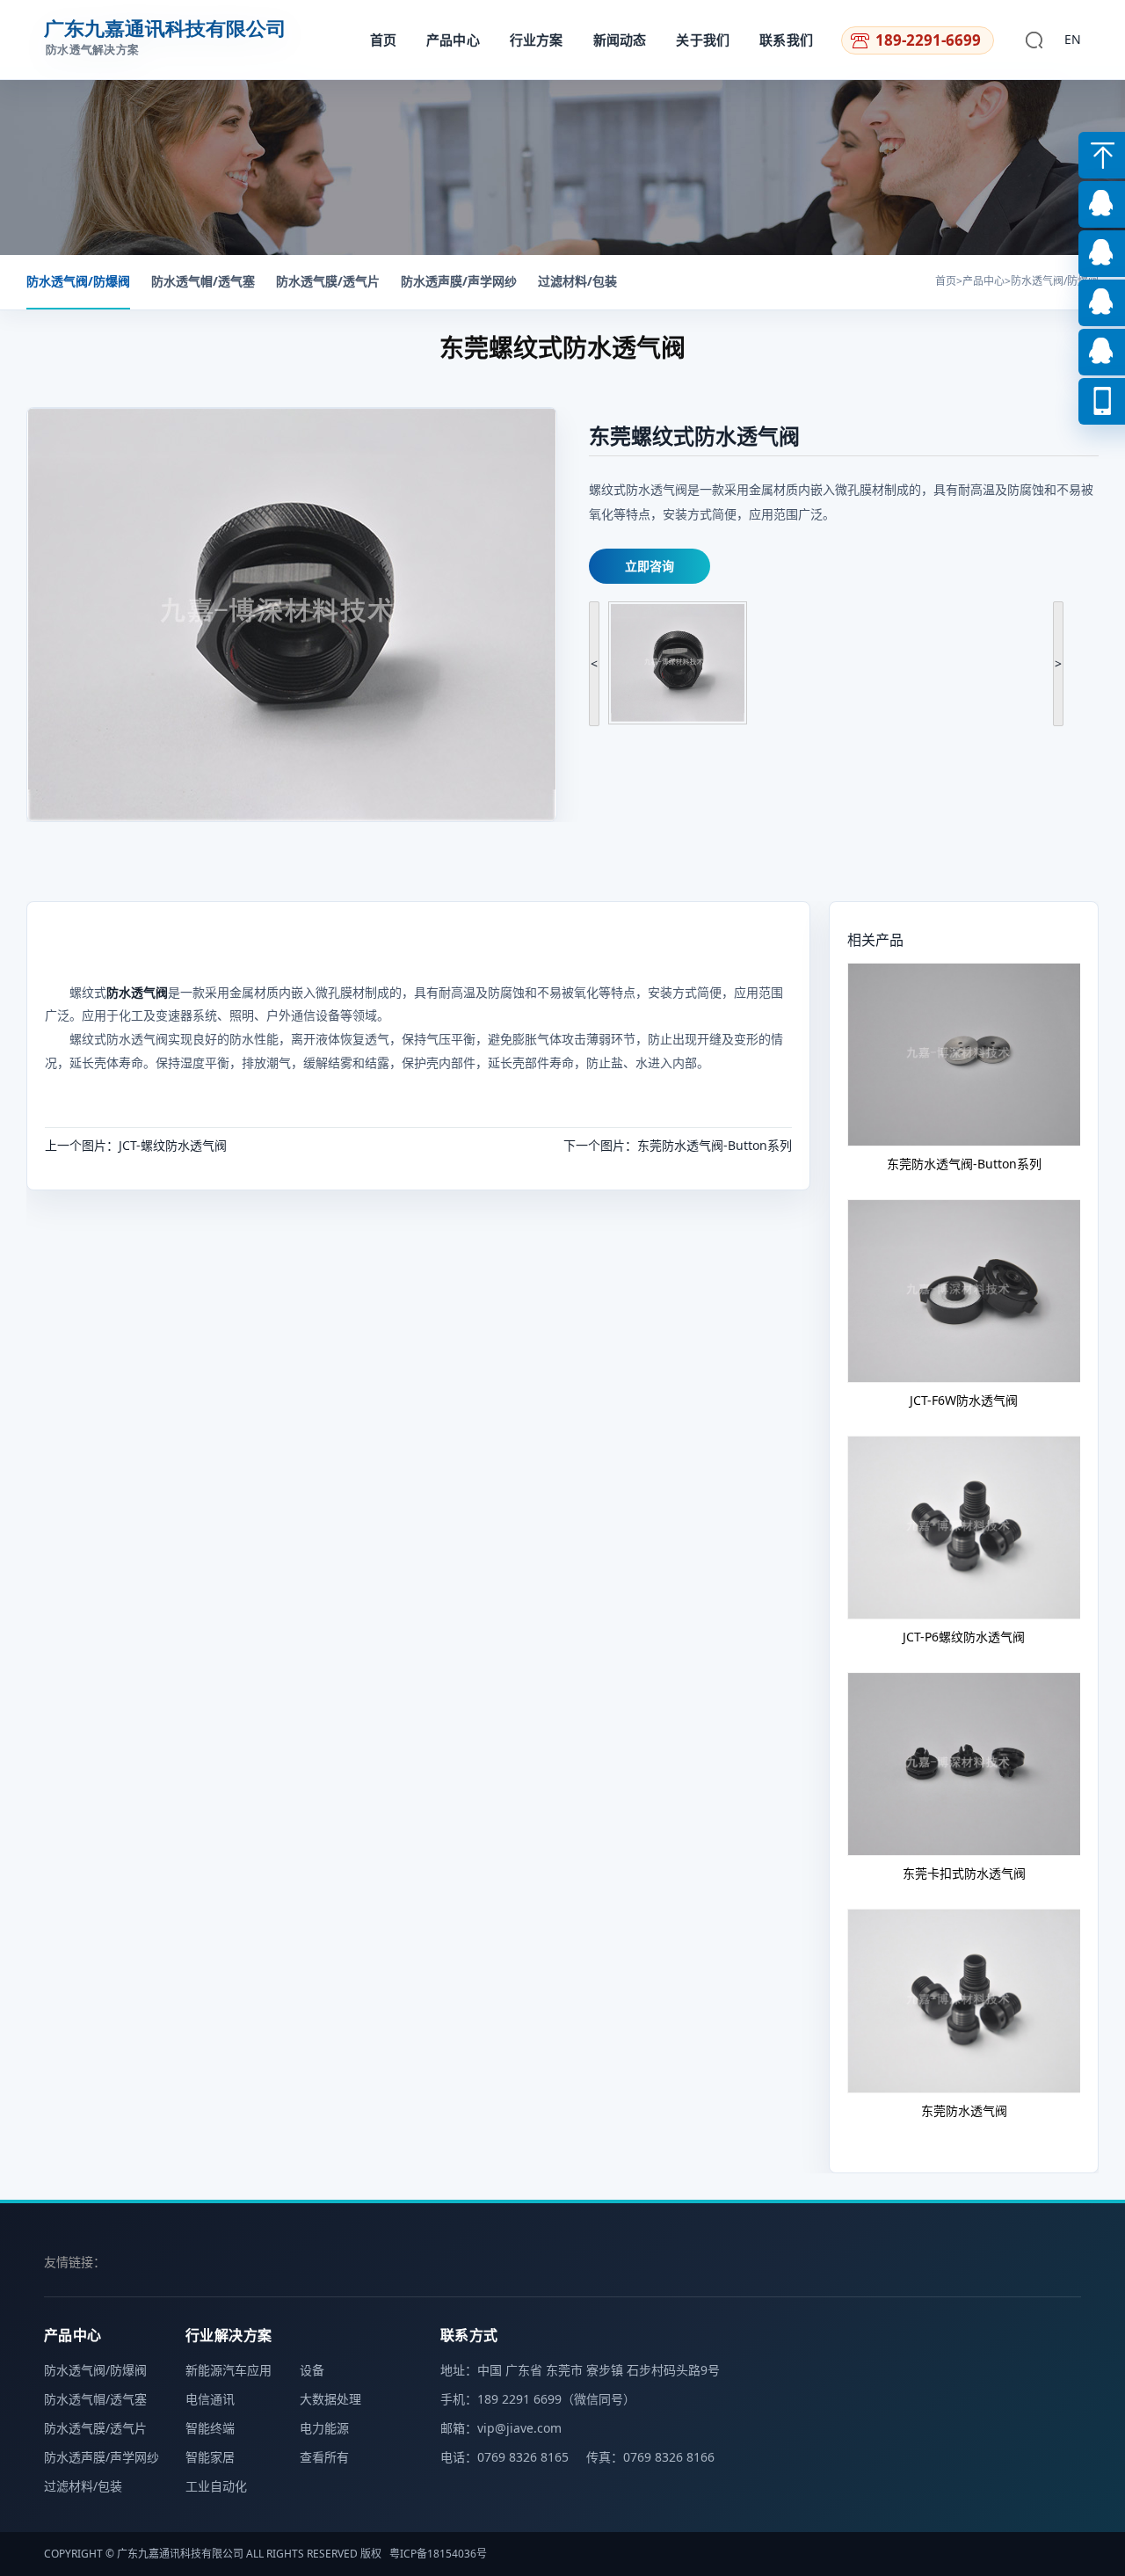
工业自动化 (216, 2486)
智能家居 (210, 2457)
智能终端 (210, 2428)
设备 (312, 2370)
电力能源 (324, 2428)
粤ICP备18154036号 (438, 2554)
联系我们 (786, 40)
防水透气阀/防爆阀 (78, 281)
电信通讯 (210, 2399)
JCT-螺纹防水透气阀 (173, 1145)
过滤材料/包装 (577, 281)
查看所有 (324, 2457)
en (1073, 39)
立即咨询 (650, 566)
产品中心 (453, 40)
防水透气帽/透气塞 (203, 281)
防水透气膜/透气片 (328, 281)
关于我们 (703, 40)
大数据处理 (330, 2399)
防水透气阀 (137, 992)
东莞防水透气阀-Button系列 (715, 1145)
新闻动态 (620, 40)
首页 (383, 40)
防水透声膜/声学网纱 (459, 281)
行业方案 (537, 40)
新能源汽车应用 (229, 2370)
